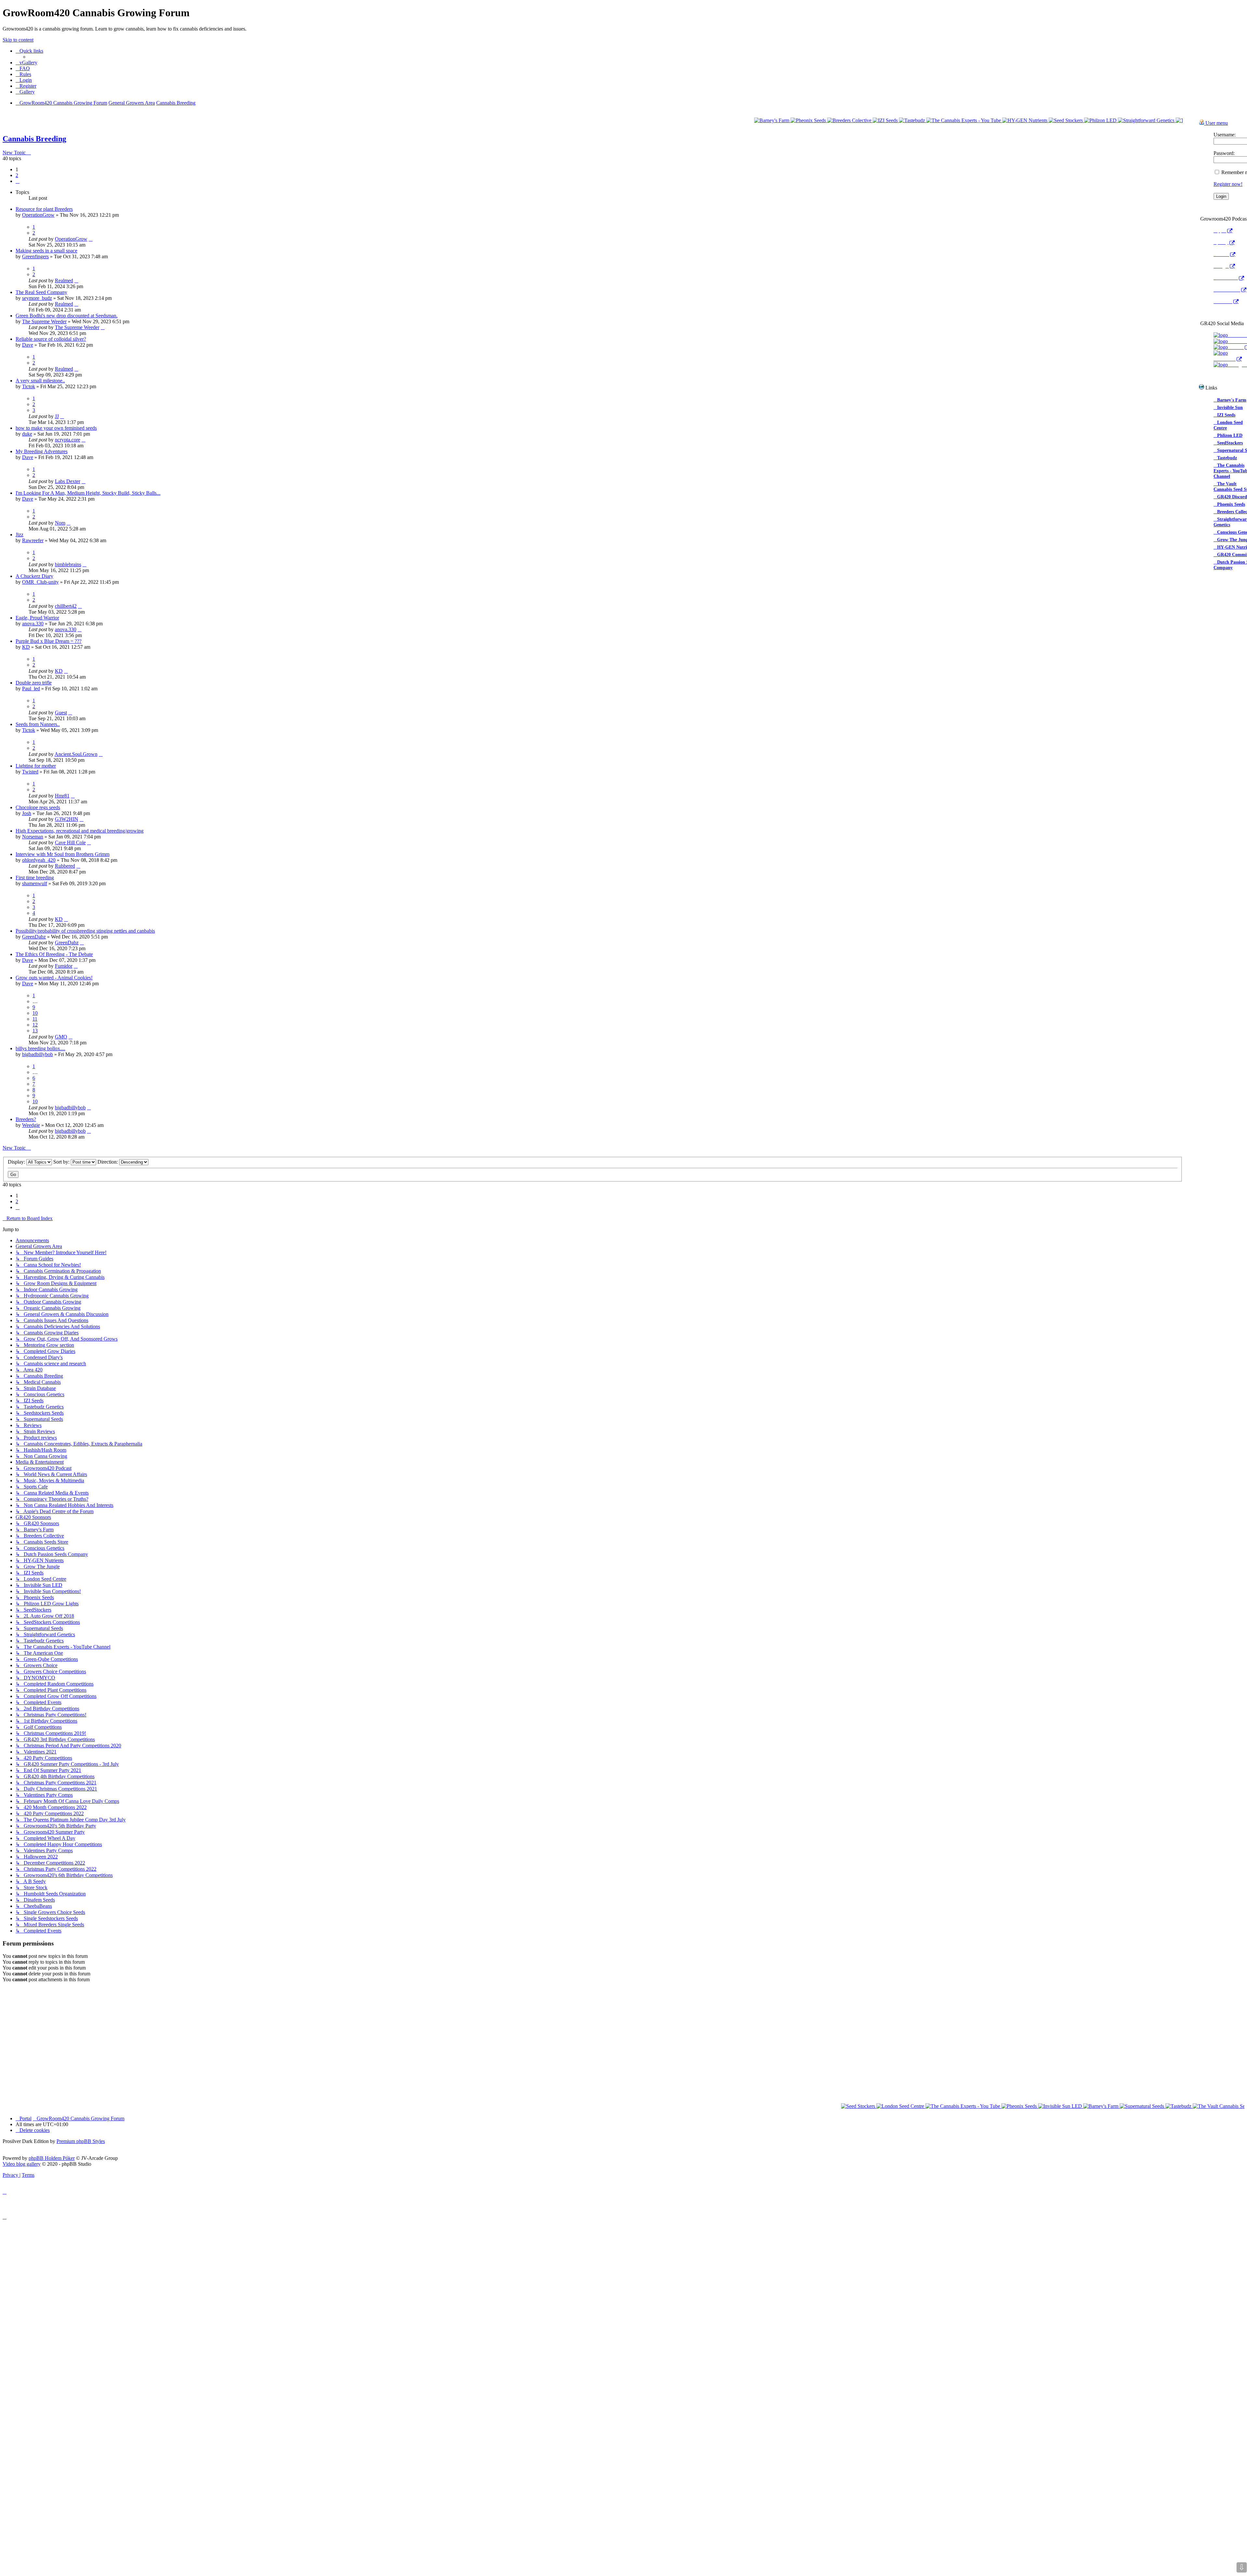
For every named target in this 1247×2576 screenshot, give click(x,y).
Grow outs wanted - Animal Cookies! (54, 978)
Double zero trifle (34, 683)
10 (35, 1013)
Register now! (1228, 184)
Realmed (64, 281)
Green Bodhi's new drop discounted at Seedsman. (67, 316)
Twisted (30, 772)
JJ (57, 416)
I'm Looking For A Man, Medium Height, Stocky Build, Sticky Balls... (88, 493)
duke (27, 434)
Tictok (29, 386)
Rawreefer (33, 540)
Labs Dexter (68, 481)
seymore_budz (37, 298)
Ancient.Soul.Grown (76, 754)
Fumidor (64, 966)
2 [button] (17, 175)
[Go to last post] (91, 239)
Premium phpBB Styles (81, 2029)
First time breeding (35, 878)
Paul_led (31, 689)
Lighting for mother (36, 766)
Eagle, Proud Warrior (37, 618)
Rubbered (65, 866)
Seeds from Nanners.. (38, 724)
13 (35, 1031)
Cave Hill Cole (70, 842)
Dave (28, 345)
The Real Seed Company (41, 292)
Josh (27, 813)
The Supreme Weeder (44, 321)
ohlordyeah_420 (39, 860)
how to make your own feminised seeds (56, 428)
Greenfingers (35, 256)
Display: (17, 1162)
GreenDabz (34, 937)
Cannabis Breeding (34, 139)
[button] (18, 181)
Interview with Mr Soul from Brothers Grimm (63, 854)
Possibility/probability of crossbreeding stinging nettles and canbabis (85, 931)
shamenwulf (35, 883)
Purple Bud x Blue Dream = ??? (49, 641)
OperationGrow (38, 215)
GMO (61, 1037)
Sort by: (62, 1162)
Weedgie (31, 1125)
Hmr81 (62, 796)
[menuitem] (26, 63)
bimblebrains (68, 564)
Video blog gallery (22, 2052)
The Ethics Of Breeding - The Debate (54, 954)
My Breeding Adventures (42, 451)
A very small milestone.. (40, 381)
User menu (1216, 123)
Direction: (108, 1162)
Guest (61, 713)
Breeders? (26, 1119)
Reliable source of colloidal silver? (51, 339)
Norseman (33, 837)
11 (35, 1019)
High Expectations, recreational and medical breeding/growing (80, 831)
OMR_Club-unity (40, 582)
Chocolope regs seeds (38, 807)
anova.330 (33, 624)
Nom (60, 523)
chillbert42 (66, 606)
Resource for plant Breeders (44, 209)
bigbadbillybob (38, 1054)
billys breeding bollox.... (40, 1048)
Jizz (19, 535)
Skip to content (18, 40)
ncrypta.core (68, 440)
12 (35, 1025)
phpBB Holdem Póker (52, 2046)
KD (26, 647)
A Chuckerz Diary (34, 576)
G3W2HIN (67, 819)
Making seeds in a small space (46, 251)
